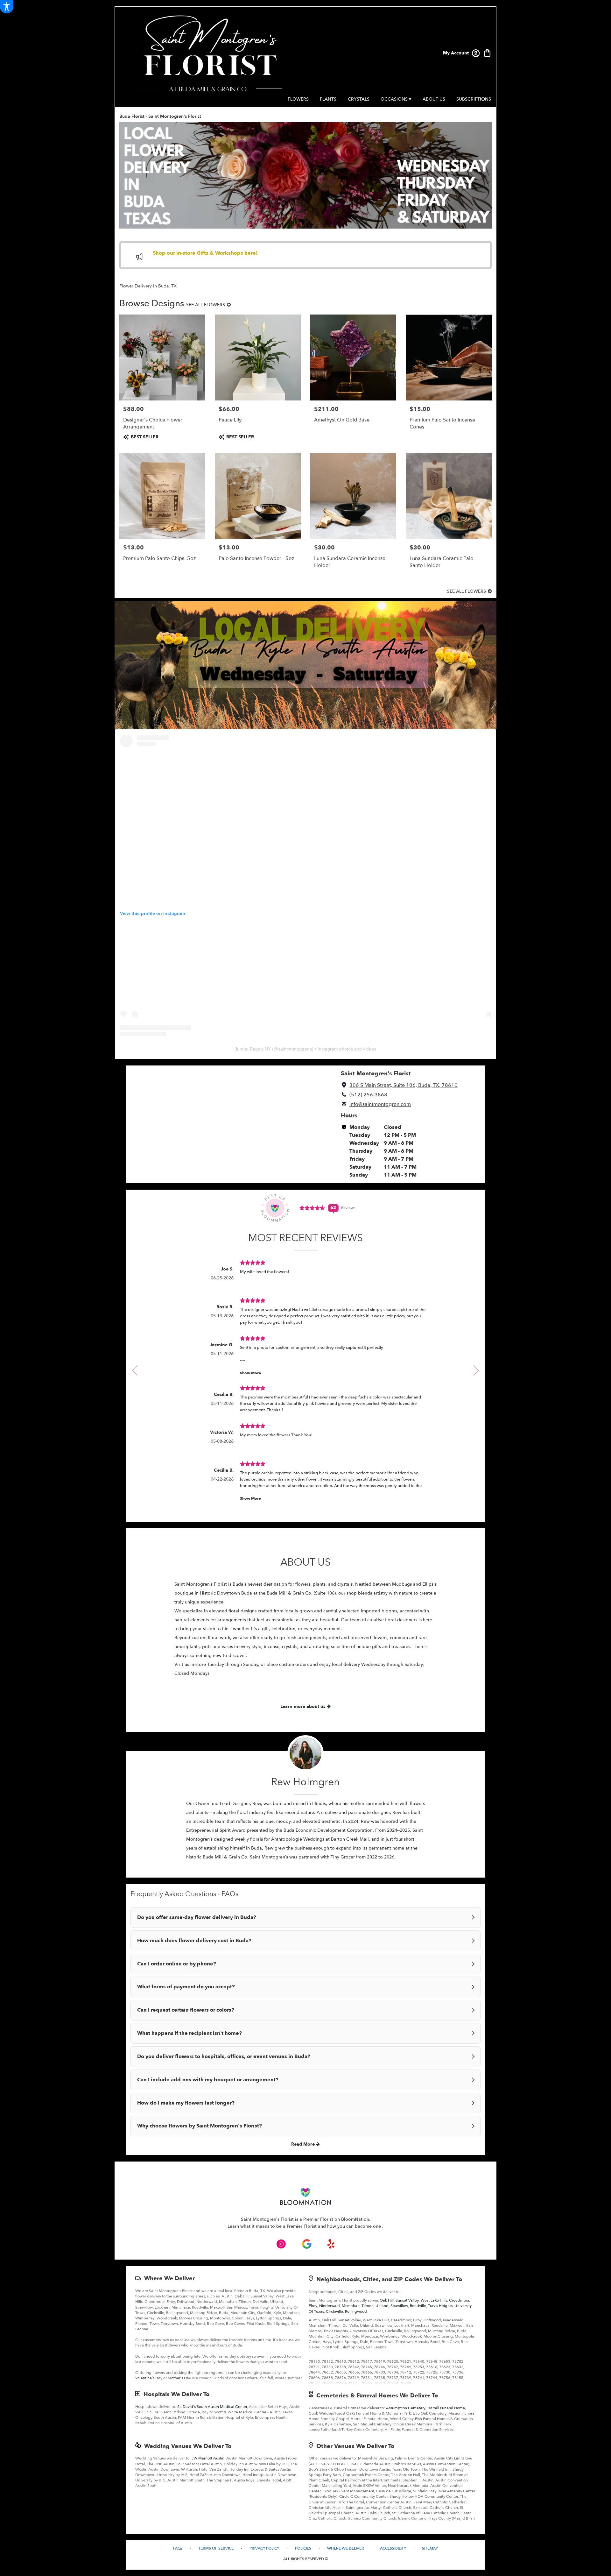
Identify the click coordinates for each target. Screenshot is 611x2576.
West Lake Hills (434, 2300)
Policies (303, 2548)
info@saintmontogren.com (380, 1104)
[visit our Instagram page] (281, 2244)
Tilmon (368, 2306)
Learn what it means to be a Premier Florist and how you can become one (305, 2226)
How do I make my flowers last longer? (186, 2103)
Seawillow (399, 2306)
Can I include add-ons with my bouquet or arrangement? (208, 2080)
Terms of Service (216, 2548)
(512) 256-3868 (368, 1095)
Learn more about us (304, 1706)
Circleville (334, 2311)
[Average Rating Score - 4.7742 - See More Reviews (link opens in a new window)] (313, 1208)
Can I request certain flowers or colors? (186, 2010)
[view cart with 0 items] (487, 52)
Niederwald (330, 2306)
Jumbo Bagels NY (253, 1049)
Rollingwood (356, 2311)
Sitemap (430, 2548)
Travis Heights (440, 2306)
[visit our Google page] (307, 2244)
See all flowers (206, 305)
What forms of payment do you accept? (186, 1987)
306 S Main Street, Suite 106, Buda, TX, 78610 (404, 1085)
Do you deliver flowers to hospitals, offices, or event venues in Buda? (224, 2056)
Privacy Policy (264, 2548)
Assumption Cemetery (406, 2408)
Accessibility (393, 2548)
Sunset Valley (407, 2300)
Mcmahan (351, 2306)
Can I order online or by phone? (177, 1964)
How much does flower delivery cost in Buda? (194, 1941)
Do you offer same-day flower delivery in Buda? (197, 1917)
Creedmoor (459, 2300)
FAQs (178, 2548)
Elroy (313, 2306)
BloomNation (355, 2219)
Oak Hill (387, 2300)
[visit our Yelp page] (331, 2244)
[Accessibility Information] (7, 7)
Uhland (382, 2306)
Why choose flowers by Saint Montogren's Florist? (200, 2126)
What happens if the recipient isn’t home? (190, 2033)
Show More (250, 1373)
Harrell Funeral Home (446, 2408)
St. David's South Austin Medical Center (212, 2407)
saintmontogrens (295, 1049)
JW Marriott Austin (208, 2458)
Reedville (418, 2306)
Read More (304, 2144)
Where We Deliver (169, 2279)
